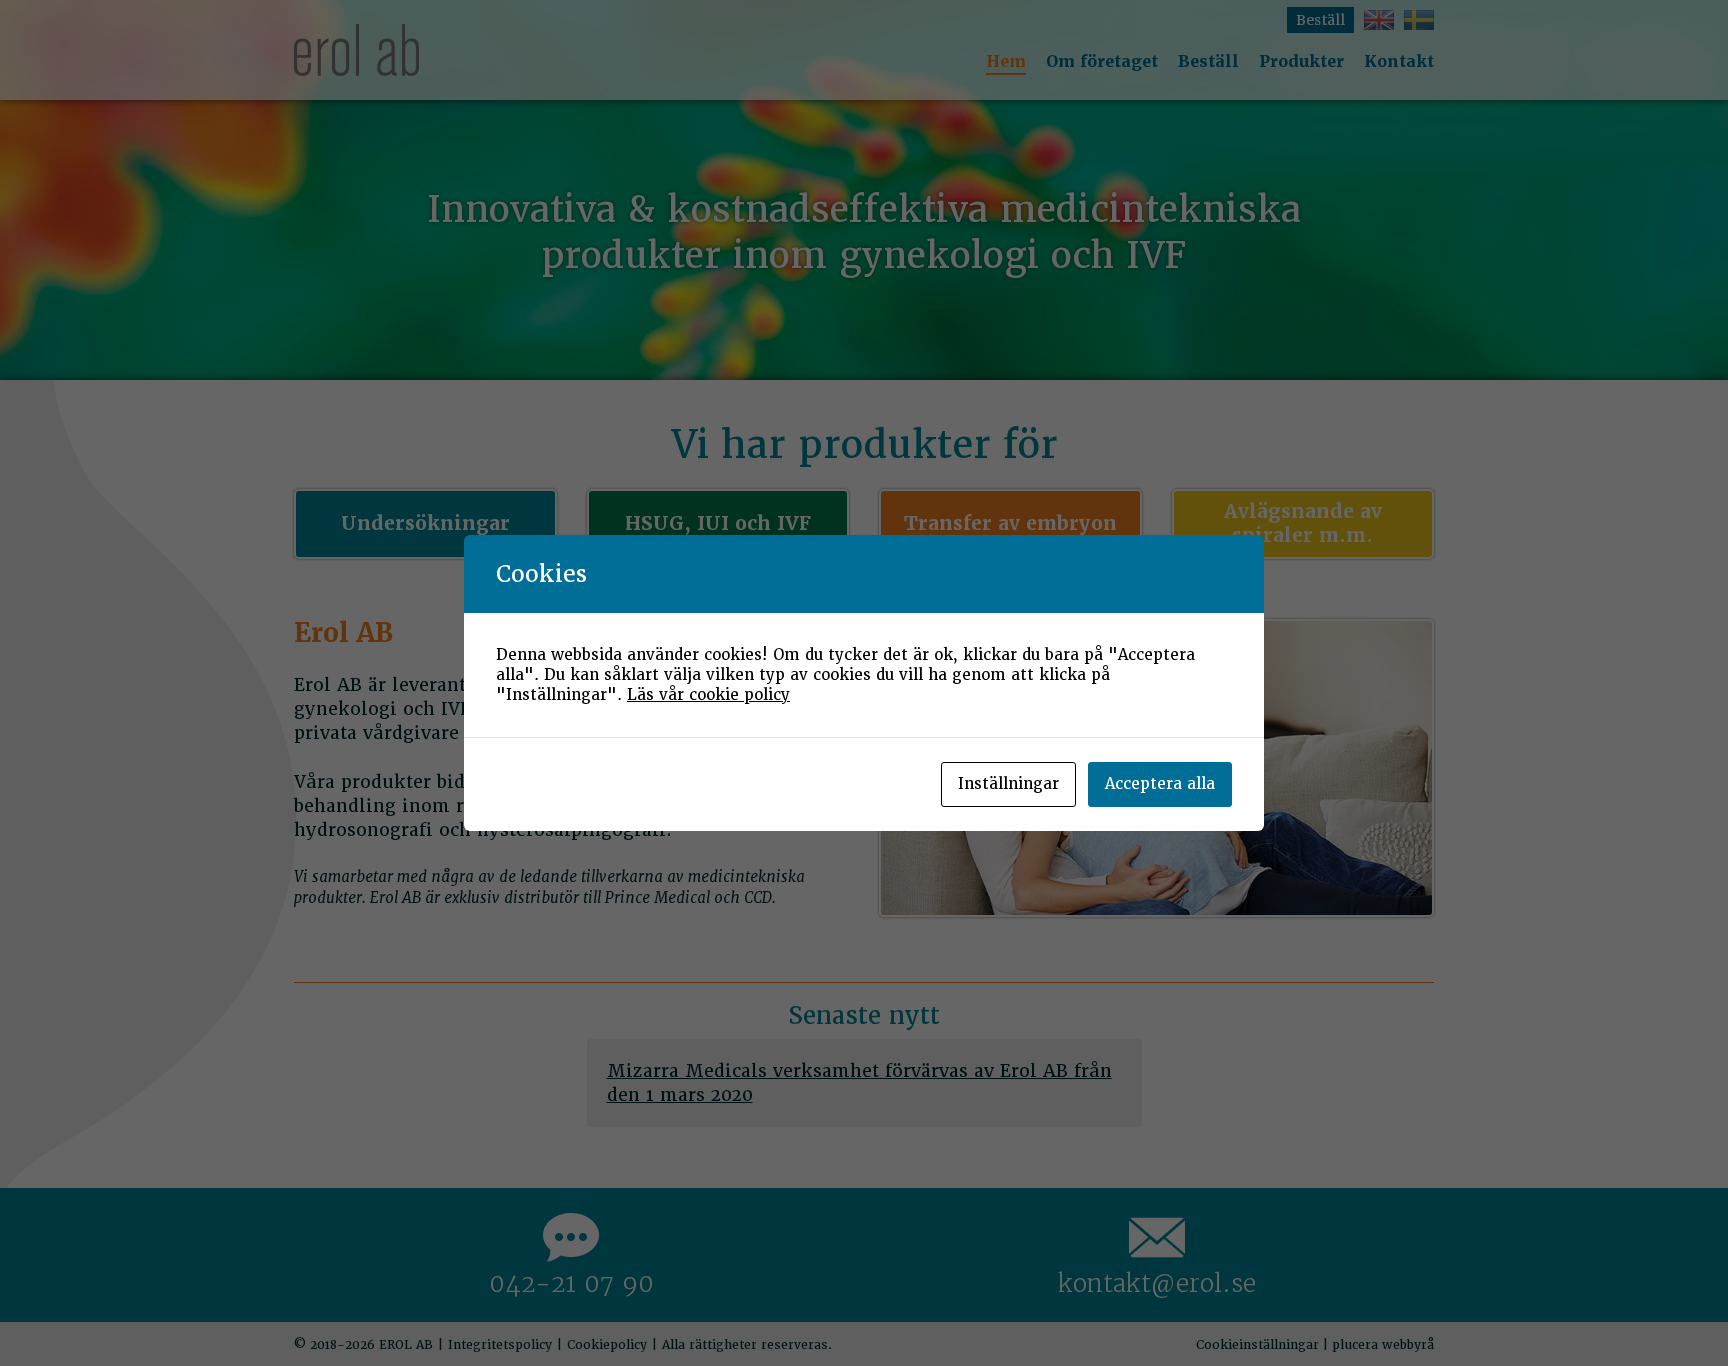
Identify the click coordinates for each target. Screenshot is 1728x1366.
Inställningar (1008, 784)
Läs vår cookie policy (708, 695)
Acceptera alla (1160, 784)
